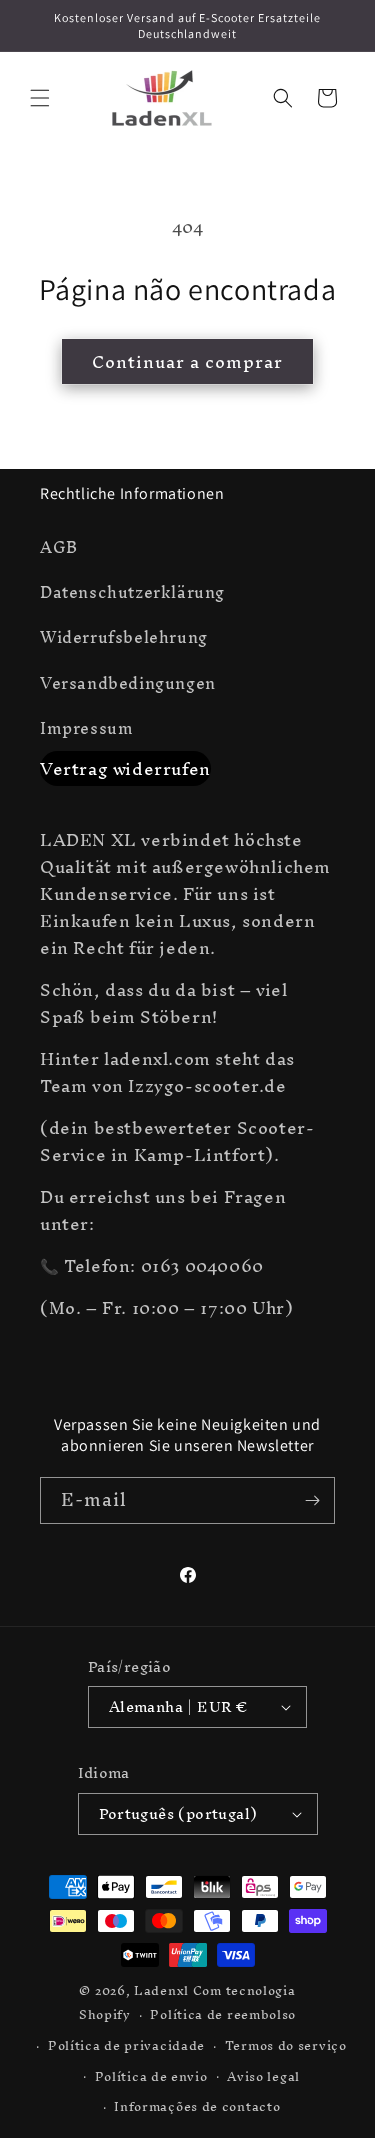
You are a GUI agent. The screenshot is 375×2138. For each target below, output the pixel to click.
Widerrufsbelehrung (124, 637)
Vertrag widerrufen (125, 768)
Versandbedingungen (128, 683)
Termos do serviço (286, 2045)
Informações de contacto (197, 2106)
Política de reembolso (223, 2014)
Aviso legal (263, 2076)
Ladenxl (161, 1990)
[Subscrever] (312, 1500)
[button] (40, 98)
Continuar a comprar (187, 361)
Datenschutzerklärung (132, 592)
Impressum (86, 728)
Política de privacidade (126, 2045)
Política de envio (151, 2076)
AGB (59, 547)
